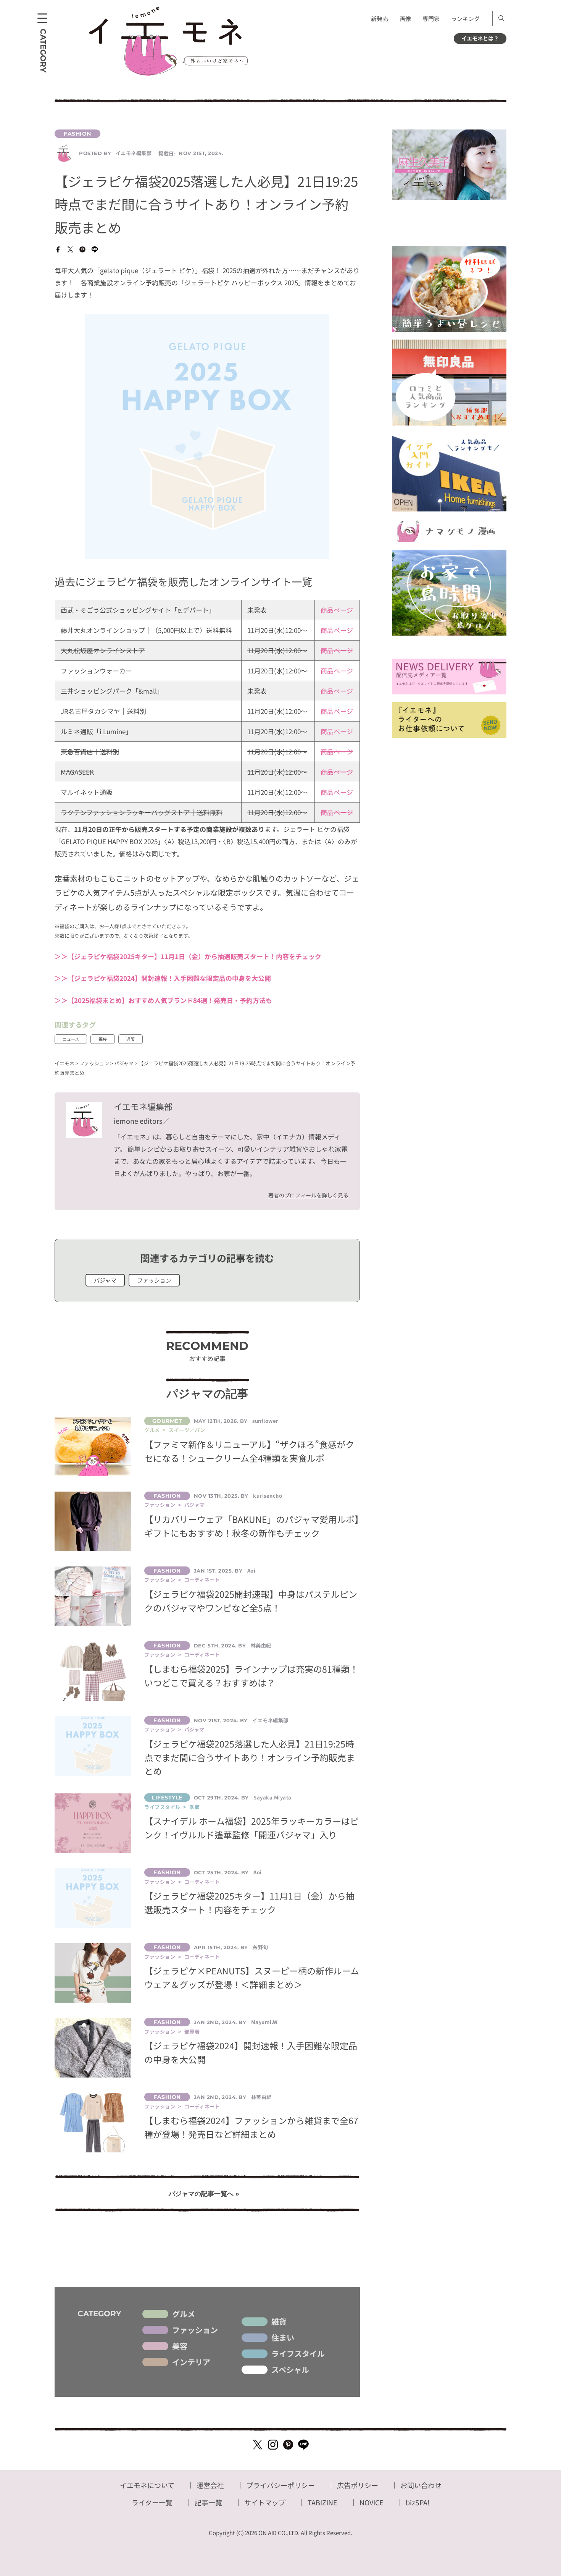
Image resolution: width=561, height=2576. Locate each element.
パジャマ (105, 1280)
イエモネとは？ (480, 38)
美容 (180, 2346)
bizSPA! (418, 2502)
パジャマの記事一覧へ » (204, 2194)
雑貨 (279, 2322)
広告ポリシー (358, 2485)
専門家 (431, 19)
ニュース (71, 1039)
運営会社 (210, 2485)
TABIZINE (322, 2502)
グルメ (184, 2314)
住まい (283, 2338)
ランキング (465, 19)
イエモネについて (147, 2485)
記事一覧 (208, 2502)
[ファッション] (207, 134)
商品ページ (337, 610)
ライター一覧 (152, 2502)
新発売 (380, 19)
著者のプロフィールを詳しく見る (308, 1195)
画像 (405, 19)
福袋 (103, 1039)
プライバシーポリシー (280, 2485)
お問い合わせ (421, 2485)
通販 (131, 1039)
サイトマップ (265, 2502)
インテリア (191, 2362)
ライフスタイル (298, 2354)
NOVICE (372, 2502)
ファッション (154, 1280)
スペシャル (290, 2370)
